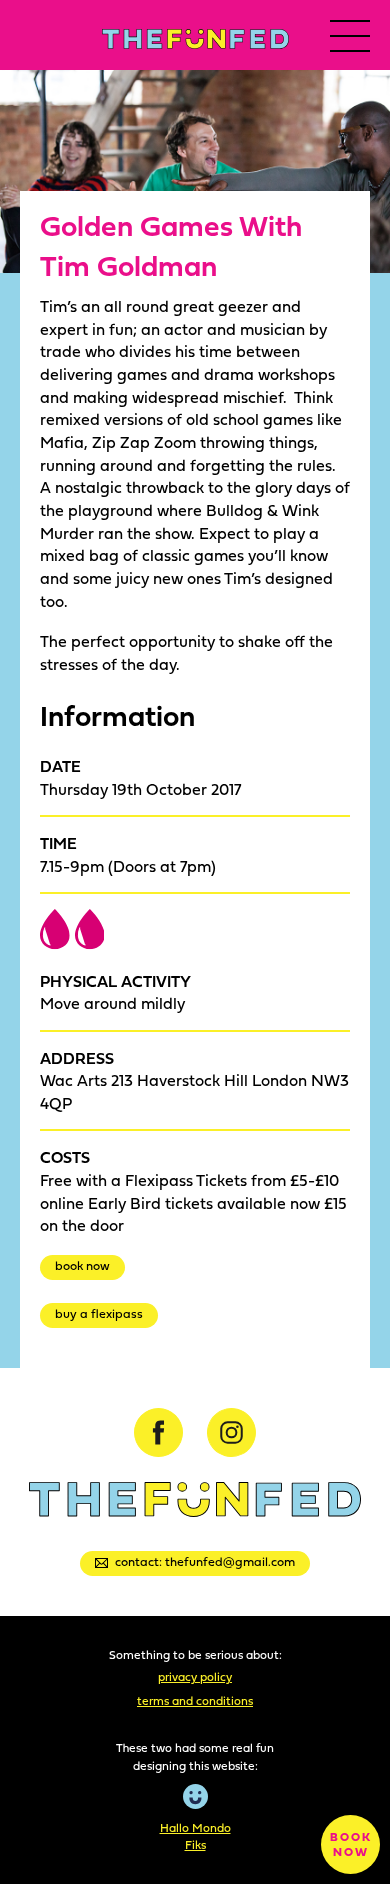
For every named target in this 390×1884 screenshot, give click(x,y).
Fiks (195, 1844)
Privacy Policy (195, 1676)
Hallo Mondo (195, 1827)
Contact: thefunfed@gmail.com (205, 1561)
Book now (82, 1265)
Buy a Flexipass (99, 1313)
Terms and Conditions (195, 1700)
